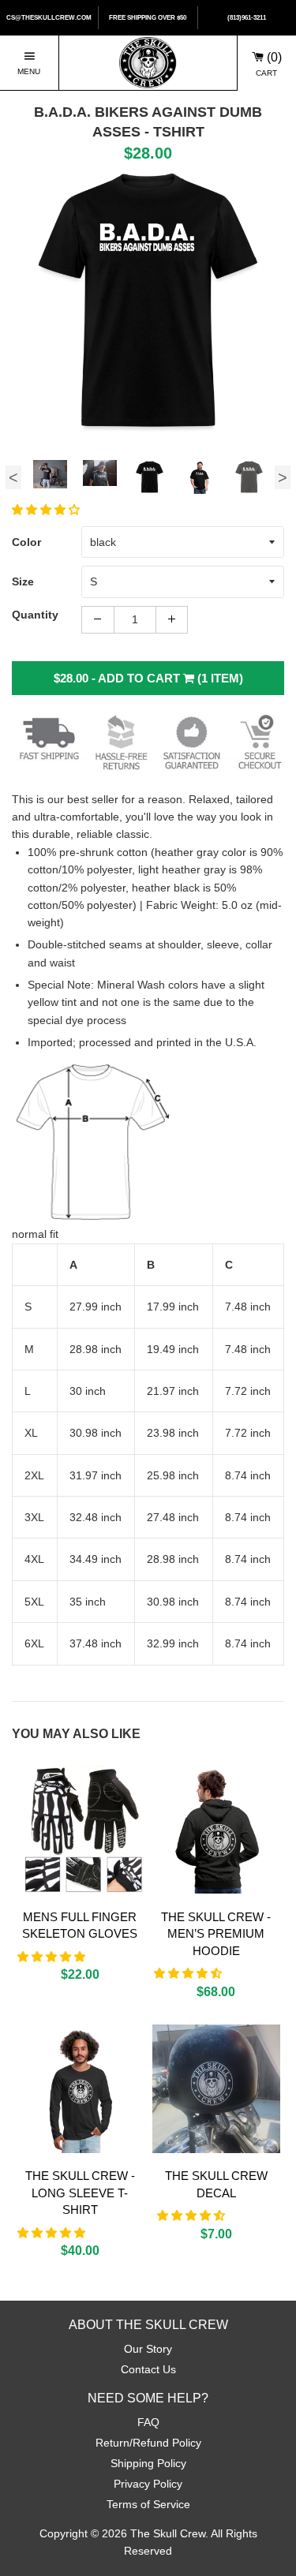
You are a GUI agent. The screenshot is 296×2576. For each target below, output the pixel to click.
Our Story (148, 2349)
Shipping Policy (148, 2463)
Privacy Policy (148, 2484)
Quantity (35, 615)
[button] (47, 510)
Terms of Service (148, 2504)
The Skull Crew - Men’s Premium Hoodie (216, 1934)
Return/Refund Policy (148, 2443)
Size (23, 581)
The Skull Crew (168, 2533)
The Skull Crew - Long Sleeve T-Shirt (80, 2193)
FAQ (148, 2422)
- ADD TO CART (148, 678)
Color (26, 542)
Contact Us (148, 2369)
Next (283, 477)
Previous (13, 477)
